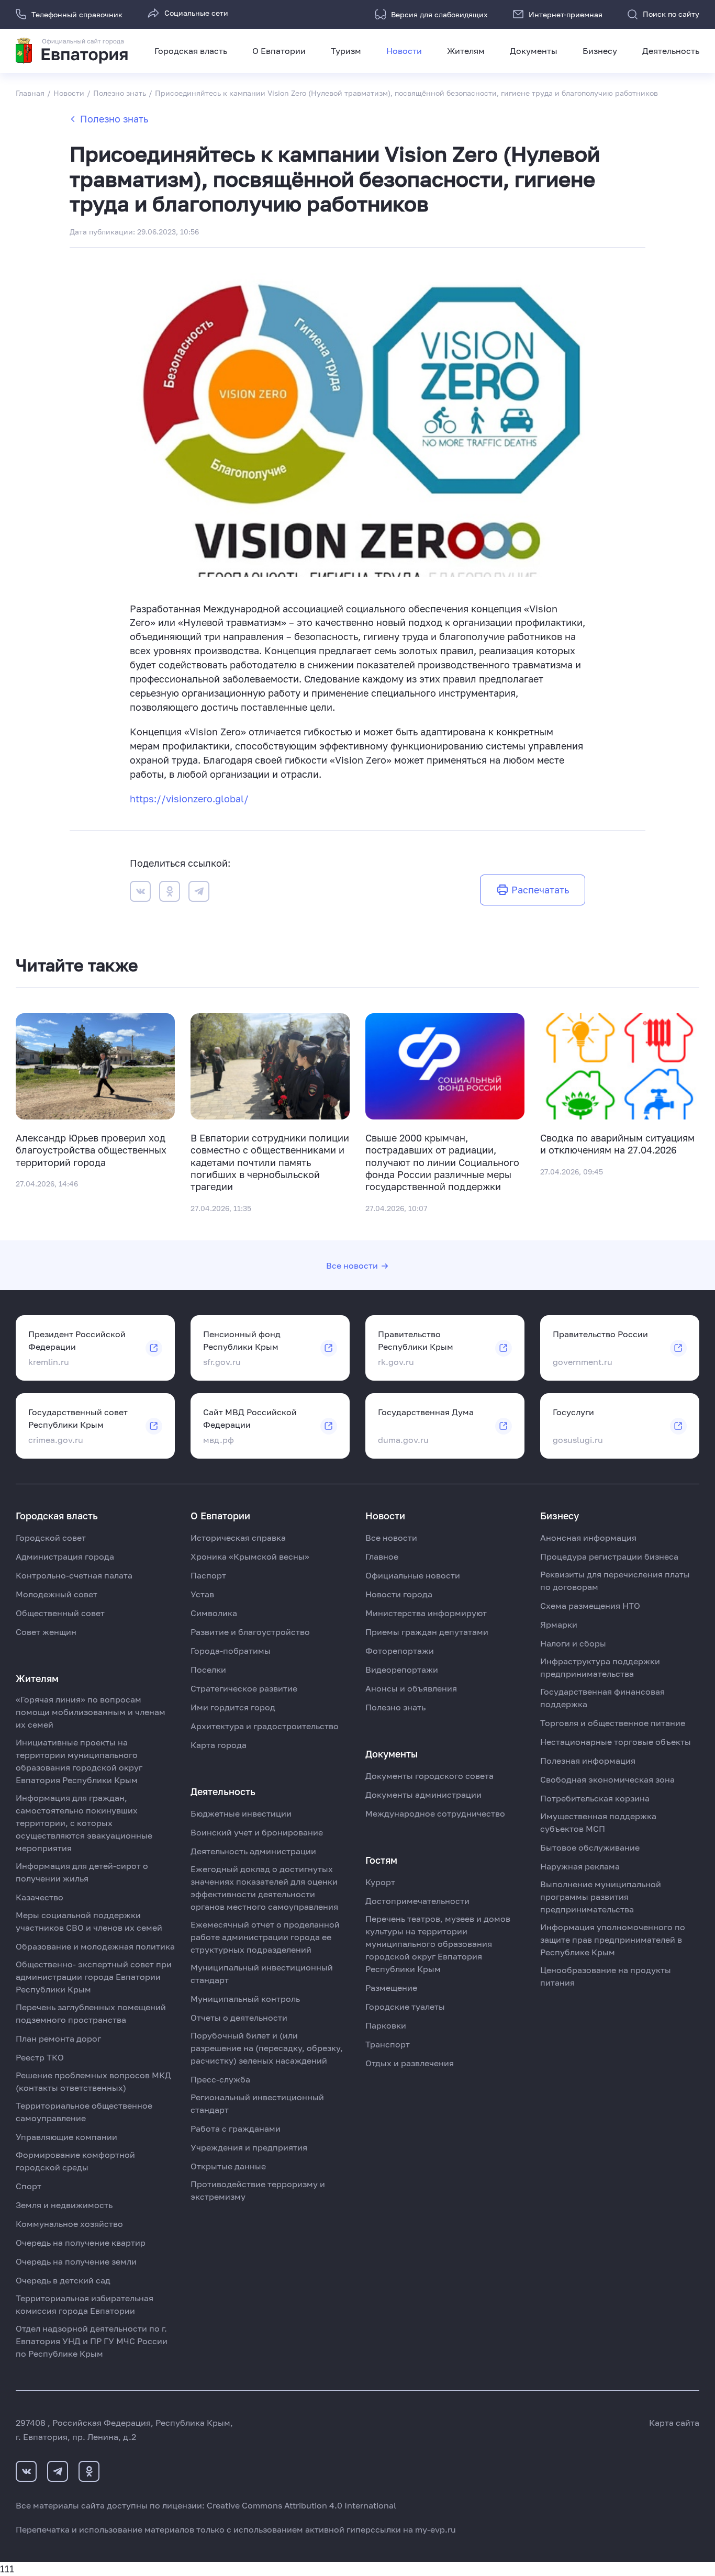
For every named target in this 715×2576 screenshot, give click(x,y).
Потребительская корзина (595, 1798)
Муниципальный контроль (245, 1999)
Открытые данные (228, 2166)
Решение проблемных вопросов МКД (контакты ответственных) (93, 2081)
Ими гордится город (233, 1707)
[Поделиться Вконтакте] (140, 893)
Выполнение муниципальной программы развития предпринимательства (601, 1897)
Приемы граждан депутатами (427, 1632)
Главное (382, 1556)
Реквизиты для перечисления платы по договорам (615, 1581)
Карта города (219, 1745)
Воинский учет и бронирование (257, 1832)
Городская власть (191, 51)
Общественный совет (60, 1613)
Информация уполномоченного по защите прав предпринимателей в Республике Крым (613, 1940)
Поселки (208, 1670)
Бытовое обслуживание (590, 1847)
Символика (214, 1613)
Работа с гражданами (236, 2129)
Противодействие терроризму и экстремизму (258, 2190)
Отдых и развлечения (410, 2063)
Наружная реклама (580, 1866)
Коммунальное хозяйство (69, 2224)
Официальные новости (413, 1575)
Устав (202, 1594)
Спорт (29, 2186)
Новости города (399, 1594)
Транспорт (388, 2044)
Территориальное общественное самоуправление (84, 2112)
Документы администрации (423, 1795)
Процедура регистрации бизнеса (609, 1556)
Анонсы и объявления (411, 1688)
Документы (534, 51)
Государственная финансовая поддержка (602, 1698)
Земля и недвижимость (64, 2205)
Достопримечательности (417, 1901)
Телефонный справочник (77, 14)
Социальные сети (196, 13)
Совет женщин (46, 1632)
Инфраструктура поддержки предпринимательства (600, 1667)
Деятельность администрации (253, 1851)
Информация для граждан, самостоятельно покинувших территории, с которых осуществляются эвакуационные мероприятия (84, 1823)
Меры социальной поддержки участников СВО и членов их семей (89, 1921)
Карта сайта (674, 2423)
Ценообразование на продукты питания (606, 1976)
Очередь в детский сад (63, 2280)
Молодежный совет (57, 1594)
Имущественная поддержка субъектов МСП (598, 1822)
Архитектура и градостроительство (265, 1726)
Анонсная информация (588, 1538)
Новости (404, 51)
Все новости (352, 1265)
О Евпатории (279, 51)
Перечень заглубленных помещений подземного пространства (91, 2013)
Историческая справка (238, 1538)
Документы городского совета (429, 1776)
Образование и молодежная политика (95, 1946)
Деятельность (671, 51)
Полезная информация (588, 1761)
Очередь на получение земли (76, 2261)
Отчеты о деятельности (239, 2018)
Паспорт (208, 1575)
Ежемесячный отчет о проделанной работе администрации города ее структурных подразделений (265, 1937)
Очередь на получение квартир (81, 2243)
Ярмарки (559, 1625)
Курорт (380, 1882)
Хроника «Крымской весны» (250, 1556)
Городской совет (51, 1538)
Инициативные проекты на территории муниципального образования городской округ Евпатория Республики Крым (79, 1761)
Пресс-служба (220, 2079)
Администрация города (65, 1556)
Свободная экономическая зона (607, 1779)
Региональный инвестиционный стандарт (257, 2103)
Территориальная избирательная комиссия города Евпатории (85, 2304)
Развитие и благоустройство (250, 1632)
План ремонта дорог (58, 2039)
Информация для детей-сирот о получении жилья (82, 1872)
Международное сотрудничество (435, 1813)
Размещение (391, 1988)
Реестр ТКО (40, 2057)
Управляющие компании (66, 2137)
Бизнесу (600, 51)
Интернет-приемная (566, 14)
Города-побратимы (231, 1651)
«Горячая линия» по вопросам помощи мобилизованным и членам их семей (91, 1712)
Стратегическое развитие (244, 1688)
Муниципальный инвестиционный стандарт (262, 1974)
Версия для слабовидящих (439, 14)
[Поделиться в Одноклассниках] (170, 893)
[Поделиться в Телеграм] (199, 893)
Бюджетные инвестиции (241, 1813)
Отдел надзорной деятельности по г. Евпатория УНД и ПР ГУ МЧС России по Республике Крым (92, 2341)
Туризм (346, 51)
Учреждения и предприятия (249, 2147)
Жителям (466, 51)
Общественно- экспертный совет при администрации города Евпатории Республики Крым (94, 1977)
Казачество (40, 1897)
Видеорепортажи (402, 1670)
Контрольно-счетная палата (74, 1575)
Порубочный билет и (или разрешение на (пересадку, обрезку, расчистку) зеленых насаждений (267, 2048)
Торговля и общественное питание (613, 1723)
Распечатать (540, 890)
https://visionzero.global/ (189, 799)
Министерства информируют (426, 1613)
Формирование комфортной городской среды (75, 2161)
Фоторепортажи (400, 1651)
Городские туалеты (405, 2007)
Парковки (386, 2025)
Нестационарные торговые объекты (616, 1742)
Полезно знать (114, 119)
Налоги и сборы (573, 1643)
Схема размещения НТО (590, 1606)
